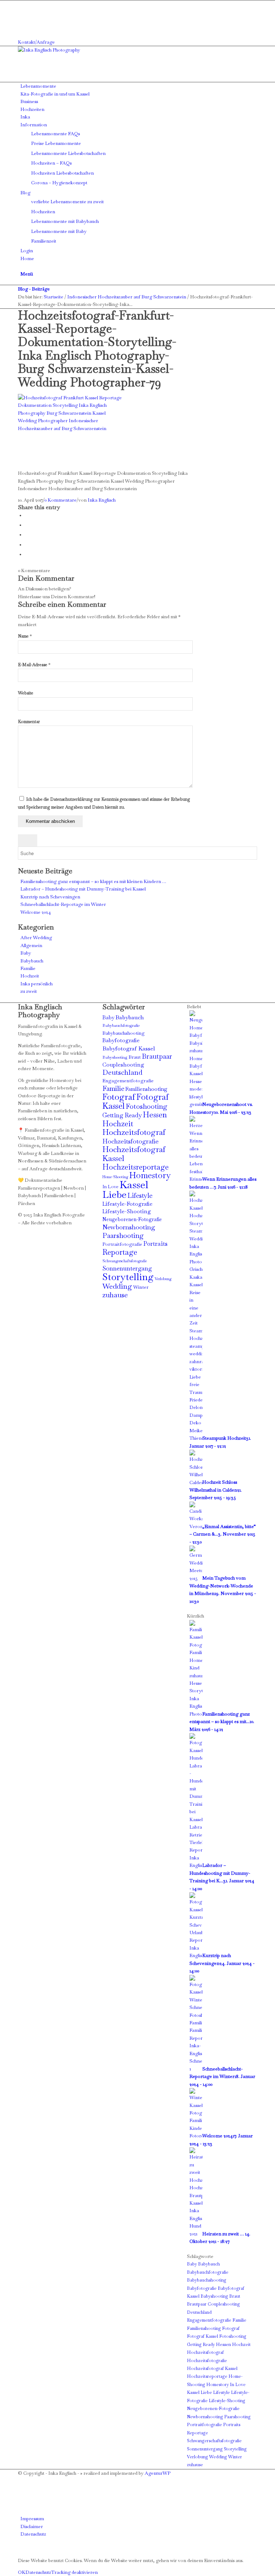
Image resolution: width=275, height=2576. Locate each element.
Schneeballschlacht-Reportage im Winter (63, 904)
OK (22, 2572)
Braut (135, 1057)
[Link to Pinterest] (22, 19)
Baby (26, 953)
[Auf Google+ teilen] (27, 535)
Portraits (155, 1244)
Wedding (117, 1286)
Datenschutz (38, 2572)
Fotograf (119, 1097)
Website (26, 693)
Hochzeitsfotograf (134, 1132)
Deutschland (122, 1072)
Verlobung (163, 1279)
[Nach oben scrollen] (2, 2549)
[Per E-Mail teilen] (27, 554)
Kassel (134, 1185)
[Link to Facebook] (22, 4)
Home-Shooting (115, 1177)
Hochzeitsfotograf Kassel (134, 1153)
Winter (141, 1287)
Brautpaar (157, 1056)
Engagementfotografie (128, 1081)
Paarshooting (123, 1236)
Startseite (54, 297)
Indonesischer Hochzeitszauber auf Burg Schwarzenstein (127, 297)
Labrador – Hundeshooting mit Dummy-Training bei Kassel (83, 889)
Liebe (114, 1194)
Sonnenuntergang (127, 1268)
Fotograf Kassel (202, 2336)
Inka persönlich (37, 984)
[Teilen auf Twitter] (27, 525)
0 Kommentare (61, 500)
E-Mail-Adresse (34, 665)
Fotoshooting (146, 1106)
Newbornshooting (129, 1227)
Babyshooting (115, 1057)
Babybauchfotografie (121, 1025)
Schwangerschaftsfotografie (125, 1261)
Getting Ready (122, 1115)
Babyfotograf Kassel (129, 1048)
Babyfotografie (121, 1040)
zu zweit (29, 991)
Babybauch (32, 961)
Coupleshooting (123, 1065)
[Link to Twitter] (22, 27)
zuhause (115, 1295)
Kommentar (29, 722)
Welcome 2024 (36, 912)
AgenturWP (158, 2473)
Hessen (155, 1115)
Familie (28, 968)
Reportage (120, 1252)
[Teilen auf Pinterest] (27, 545)
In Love (110, 1187)
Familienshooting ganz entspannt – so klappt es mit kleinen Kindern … (93, 881)
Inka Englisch (102, 500)
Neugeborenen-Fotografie (132, 1219)
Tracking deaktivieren (74, 2572)
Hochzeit (30, 976)
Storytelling (128, 1277)
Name (25, 636)
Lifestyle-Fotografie (127, 1204)
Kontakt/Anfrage (36, 42)
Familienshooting (146, 1089)
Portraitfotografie (122, 1244)
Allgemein (31, 945)
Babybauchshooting (124, 1033)
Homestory (150, 1175)
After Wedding (36, 938)
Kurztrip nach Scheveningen (50, 897)
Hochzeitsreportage (136, 1167)
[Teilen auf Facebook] (27, 515)
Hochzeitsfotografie (131, 1141)
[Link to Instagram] (22, 12)
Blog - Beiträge (34, 289)
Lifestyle (140, 1195)
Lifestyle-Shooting (127, 1211)
